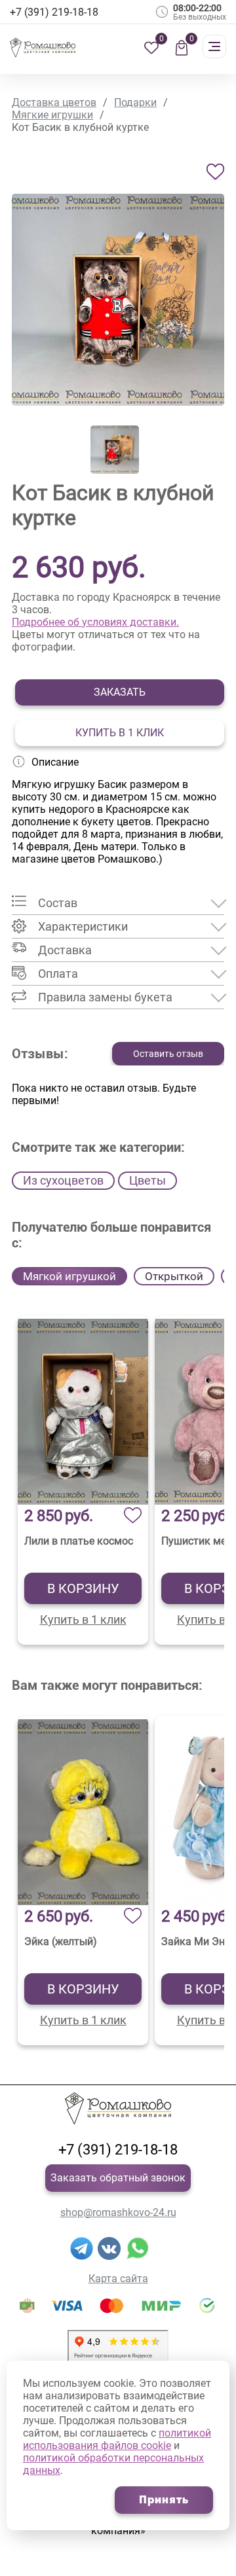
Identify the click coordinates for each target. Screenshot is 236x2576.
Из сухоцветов (63, 1180)
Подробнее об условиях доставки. (95, 622)
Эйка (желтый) (61, 1941)
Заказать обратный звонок (118, 2178)
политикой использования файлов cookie (117, 2439)
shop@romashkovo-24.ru (118, 2212)
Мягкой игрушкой (69, 1276)
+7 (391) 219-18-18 (118, 2150)
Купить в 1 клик (120, 733)
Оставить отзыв (168, 1054)
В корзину (83, 1588)
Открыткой (174, 1276)
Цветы (147, 1180)
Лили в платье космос (79, 1541)
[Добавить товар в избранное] (215, 172)
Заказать (120, 692)
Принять (164, 2500)
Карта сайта (118, 2279)
